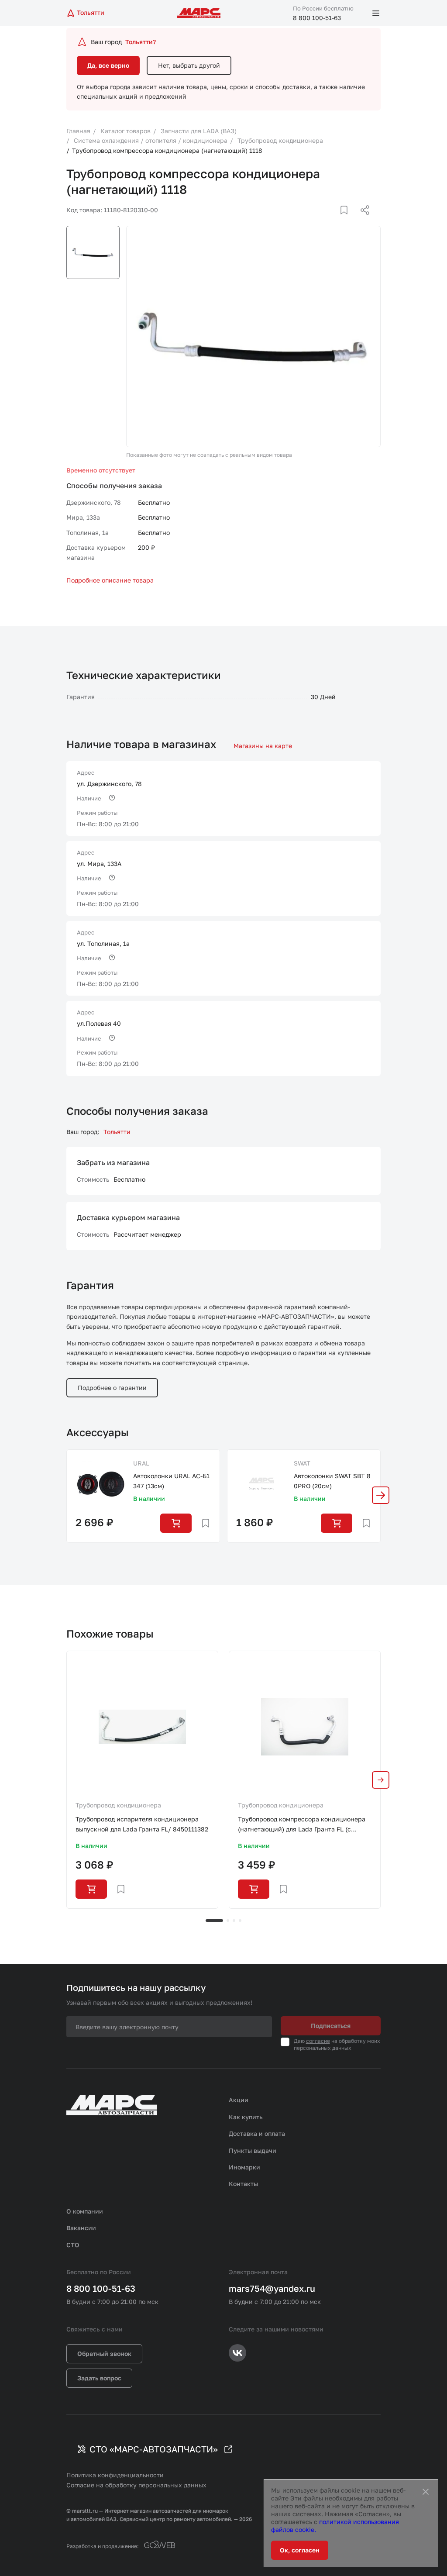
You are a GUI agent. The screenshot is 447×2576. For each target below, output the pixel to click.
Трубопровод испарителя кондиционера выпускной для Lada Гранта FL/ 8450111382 (142, 1824)
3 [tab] (234, 1921)
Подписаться (331, 2026)
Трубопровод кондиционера (118, 1805)
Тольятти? (141, 42)
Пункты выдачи (253, 2150)
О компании (85, 2211)
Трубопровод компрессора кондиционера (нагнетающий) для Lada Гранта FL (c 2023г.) (302, 1825)
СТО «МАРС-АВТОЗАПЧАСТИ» (154, 2449)
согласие (318, 2041)
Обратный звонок (104, 2354)
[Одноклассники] (348, 221)
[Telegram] (320, 221)
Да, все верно (108, 65)
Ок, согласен (300, 2550)
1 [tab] (214, 1921)
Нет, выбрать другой (189, 65)
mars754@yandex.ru (272, 2288)
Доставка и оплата (257, 2133)
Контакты (243, 2184)
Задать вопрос (99, 2378)
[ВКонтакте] (334, 221)
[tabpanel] (142, 1779)
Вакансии (81, 2228)
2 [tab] (228, 1921)
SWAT (302, 1463)
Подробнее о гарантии (112, 1388)
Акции (239, 2100)
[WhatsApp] (362, 221)
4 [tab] (240, 1921)
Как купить (246, 2117)
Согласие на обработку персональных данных (136, 2485)
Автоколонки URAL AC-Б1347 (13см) (171, 1481)
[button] (381, 1495)
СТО (73, 2245)
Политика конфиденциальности (115, 2475)
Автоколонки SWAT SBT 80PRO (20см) (332, 1481)
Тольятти (117, 1132)
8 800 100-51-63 (317, 18)
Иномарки (244, 2167)
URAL (141, 1463)
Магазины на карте (263, 746)
